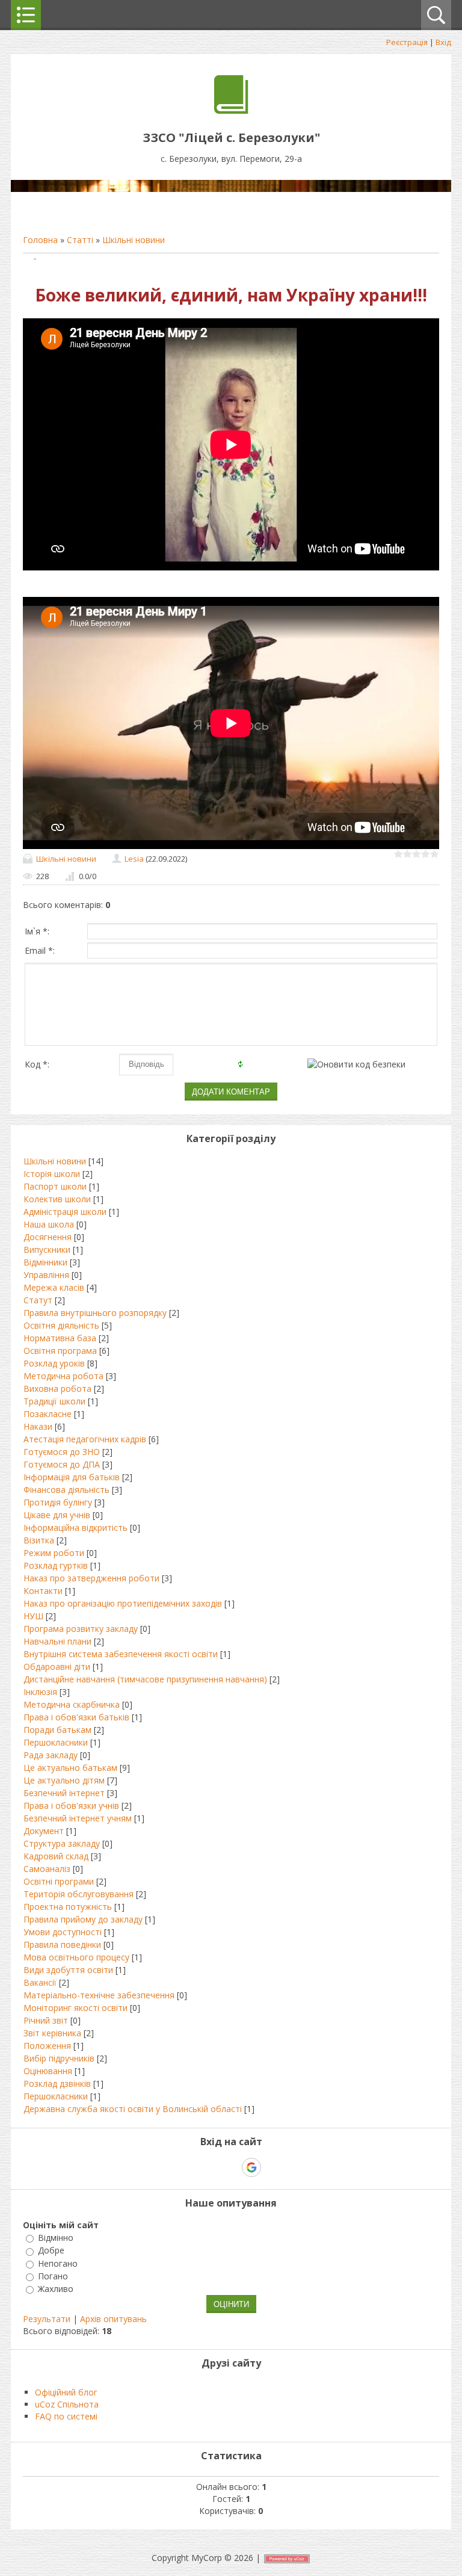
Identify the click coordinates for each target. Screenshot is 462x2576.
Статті (80, 240)
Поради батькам (57, 1730)
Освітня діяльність (61, 1325)
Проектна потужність (68, 1907)
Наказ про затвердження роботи (91, 1578)
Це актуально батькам (70, 1768)
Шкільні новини (134, 240)
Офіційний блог (66, 2392)
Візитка (39, 1540)
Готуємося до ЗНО (62, 1452)
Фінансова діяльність (66, 1490)
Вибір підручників (59, 2058)
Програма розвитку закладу (81, 1629)
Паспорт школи (55, 1186)
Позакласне (48, 1414)
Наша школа (49, 1224)
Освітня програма (60, 1351)
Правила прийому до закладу (83, 1919)
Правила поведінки (62, 1944)
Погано (53, 2276)
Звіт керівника (52, 2033)
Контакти (43, 1591)
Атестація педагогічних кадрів (85, 1439)
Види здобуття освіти (68, 1970)
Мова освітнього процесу (76, 1957)
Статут (38, 1300)
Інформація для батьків (72, 1477)
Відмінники (45, 1262)
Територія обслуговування (79, 1894)
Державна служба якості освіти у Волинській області (133, 2109)
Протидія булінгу (58, 1502)
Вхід (443, 42)
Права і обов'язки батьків (76, 1717)
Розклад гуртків (56, 1565)
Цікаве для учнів (57, 1515)
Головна (40, 240)
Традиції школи (54, 1401)
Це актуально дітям (64, 1780)
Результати (47, 2319)
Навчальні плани (57, 1641)
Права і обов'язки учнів (71, 1805)
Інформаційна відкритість (75, 1527)
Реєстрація (407, 42)
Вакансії (40, 1982)
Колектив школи (57, 1199)
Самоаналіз (47, 1869)
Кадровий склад (56, 1856)
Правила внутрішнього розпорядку (95, 1313)
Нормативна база (60, 1338)
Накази (38, 1426)
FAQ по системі (66, 2416)
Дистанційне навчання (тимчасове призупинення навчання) (145, 1679)
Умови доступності (63, 1932)
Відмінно (56, 2238)
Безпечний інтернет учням (78, 1818)
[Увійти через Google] (251, 2167)
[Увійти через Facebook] (230, 2167)
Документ (44, 1831)
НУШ (33, 1616)
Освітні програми (59, 1881)
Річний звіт (46, 2020)
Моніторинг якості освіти (75, 2008)
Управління (46, 1275)
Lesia (134, 859)
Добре (51, 2251)
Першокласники (56, 1742)
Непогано (58, 2263)
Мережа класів (54, 1287)
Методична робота (63, 1376)
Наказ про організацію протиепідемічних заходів (123, 1603)
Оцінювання (48, 2071)
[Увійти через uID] (210, 2167)
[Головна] (231, 110)
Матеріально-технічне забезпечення (99, 1995)
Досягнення (48, 1237)
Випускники (47, 1249)
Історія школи (52, 1174)
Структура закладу (62, 1843)
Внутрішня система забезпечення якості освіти (121, 1654)
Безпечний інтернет (64, 1793)
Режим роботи (54, 1553)
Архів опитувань (113, 2319)
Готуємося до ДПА (62, 1464)
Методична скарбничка (72, 1704)
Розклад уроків (54, 1363)
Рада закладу (51, 1755)
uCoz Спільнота (67, 2404)
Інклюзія (40, 1692)
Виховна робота (57, 1388)
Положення (47, 2046)
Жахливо (56, 2289)
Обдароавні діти (57, 1666)
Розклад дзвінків (57, 2083)
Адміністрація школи (65, 1212)
